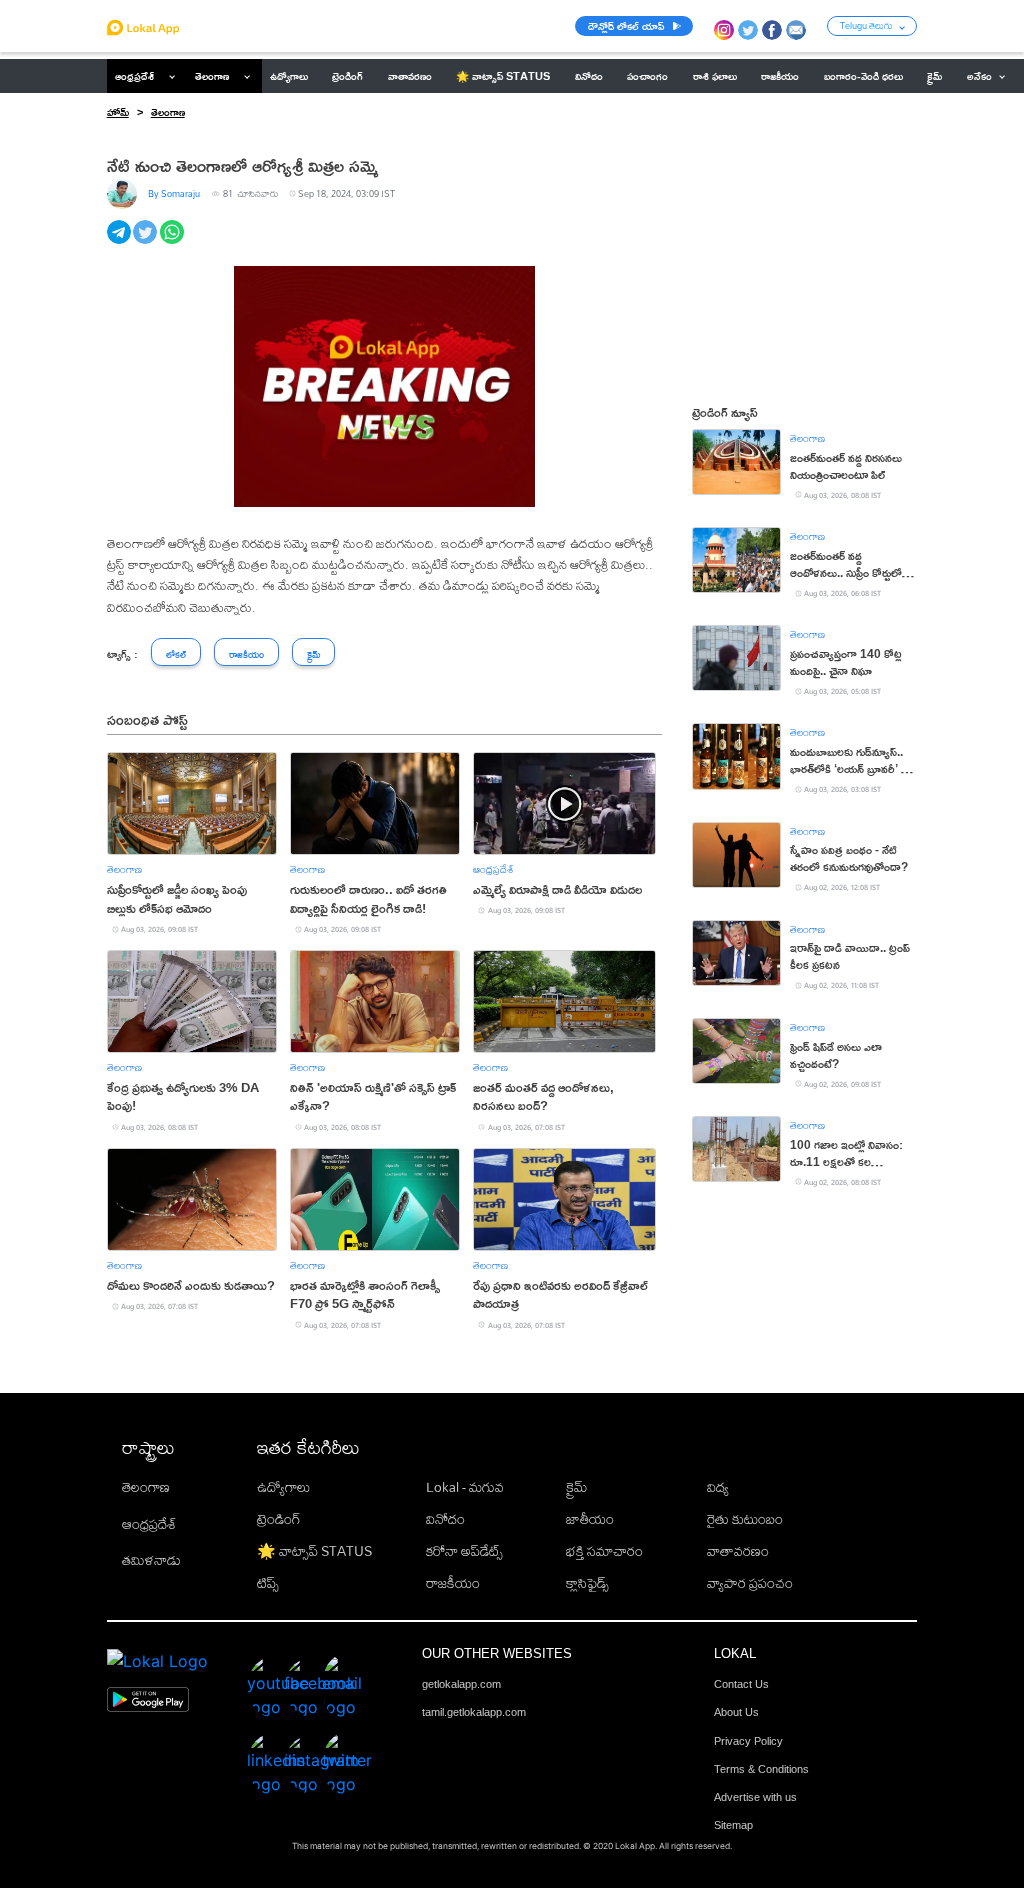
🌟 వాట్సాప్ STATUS (314, 1551)
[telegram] (120, 243)
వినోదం (445, 1519)
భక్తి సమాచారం (604, 1551)
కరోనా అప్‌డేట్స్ (464, 1551)
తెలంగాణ (212, 76)
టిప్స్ (268, 1583)
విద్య (718, 1487)
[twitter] (146, 243)
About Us (736, 1712)
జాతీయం (590, 1519)
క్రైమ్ (576, 1487)
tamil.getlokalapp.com (474, 1712)
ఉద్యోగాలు (283, 1487)
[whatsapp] (173, 243)
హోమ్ (118, 112)
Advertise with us (755, 1797)
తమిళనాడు (151, 1560)
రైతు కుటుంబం (745, 1519)
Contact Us (741, 1684)
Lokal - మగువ (465, 1487)
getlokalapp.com (461, 1684)
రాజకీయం (453, 1583)
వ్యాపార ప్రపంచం (750, 1583)
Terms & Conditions (761, 1769)
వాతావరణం (738, 1551)
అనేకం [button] (979, 76)
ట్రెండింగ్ (279, 1519)
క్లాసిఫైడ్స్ (587, 1583)
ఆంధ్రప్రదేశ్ (134, 76)
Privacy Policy (748, 1741)
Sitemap (733, 1825)
